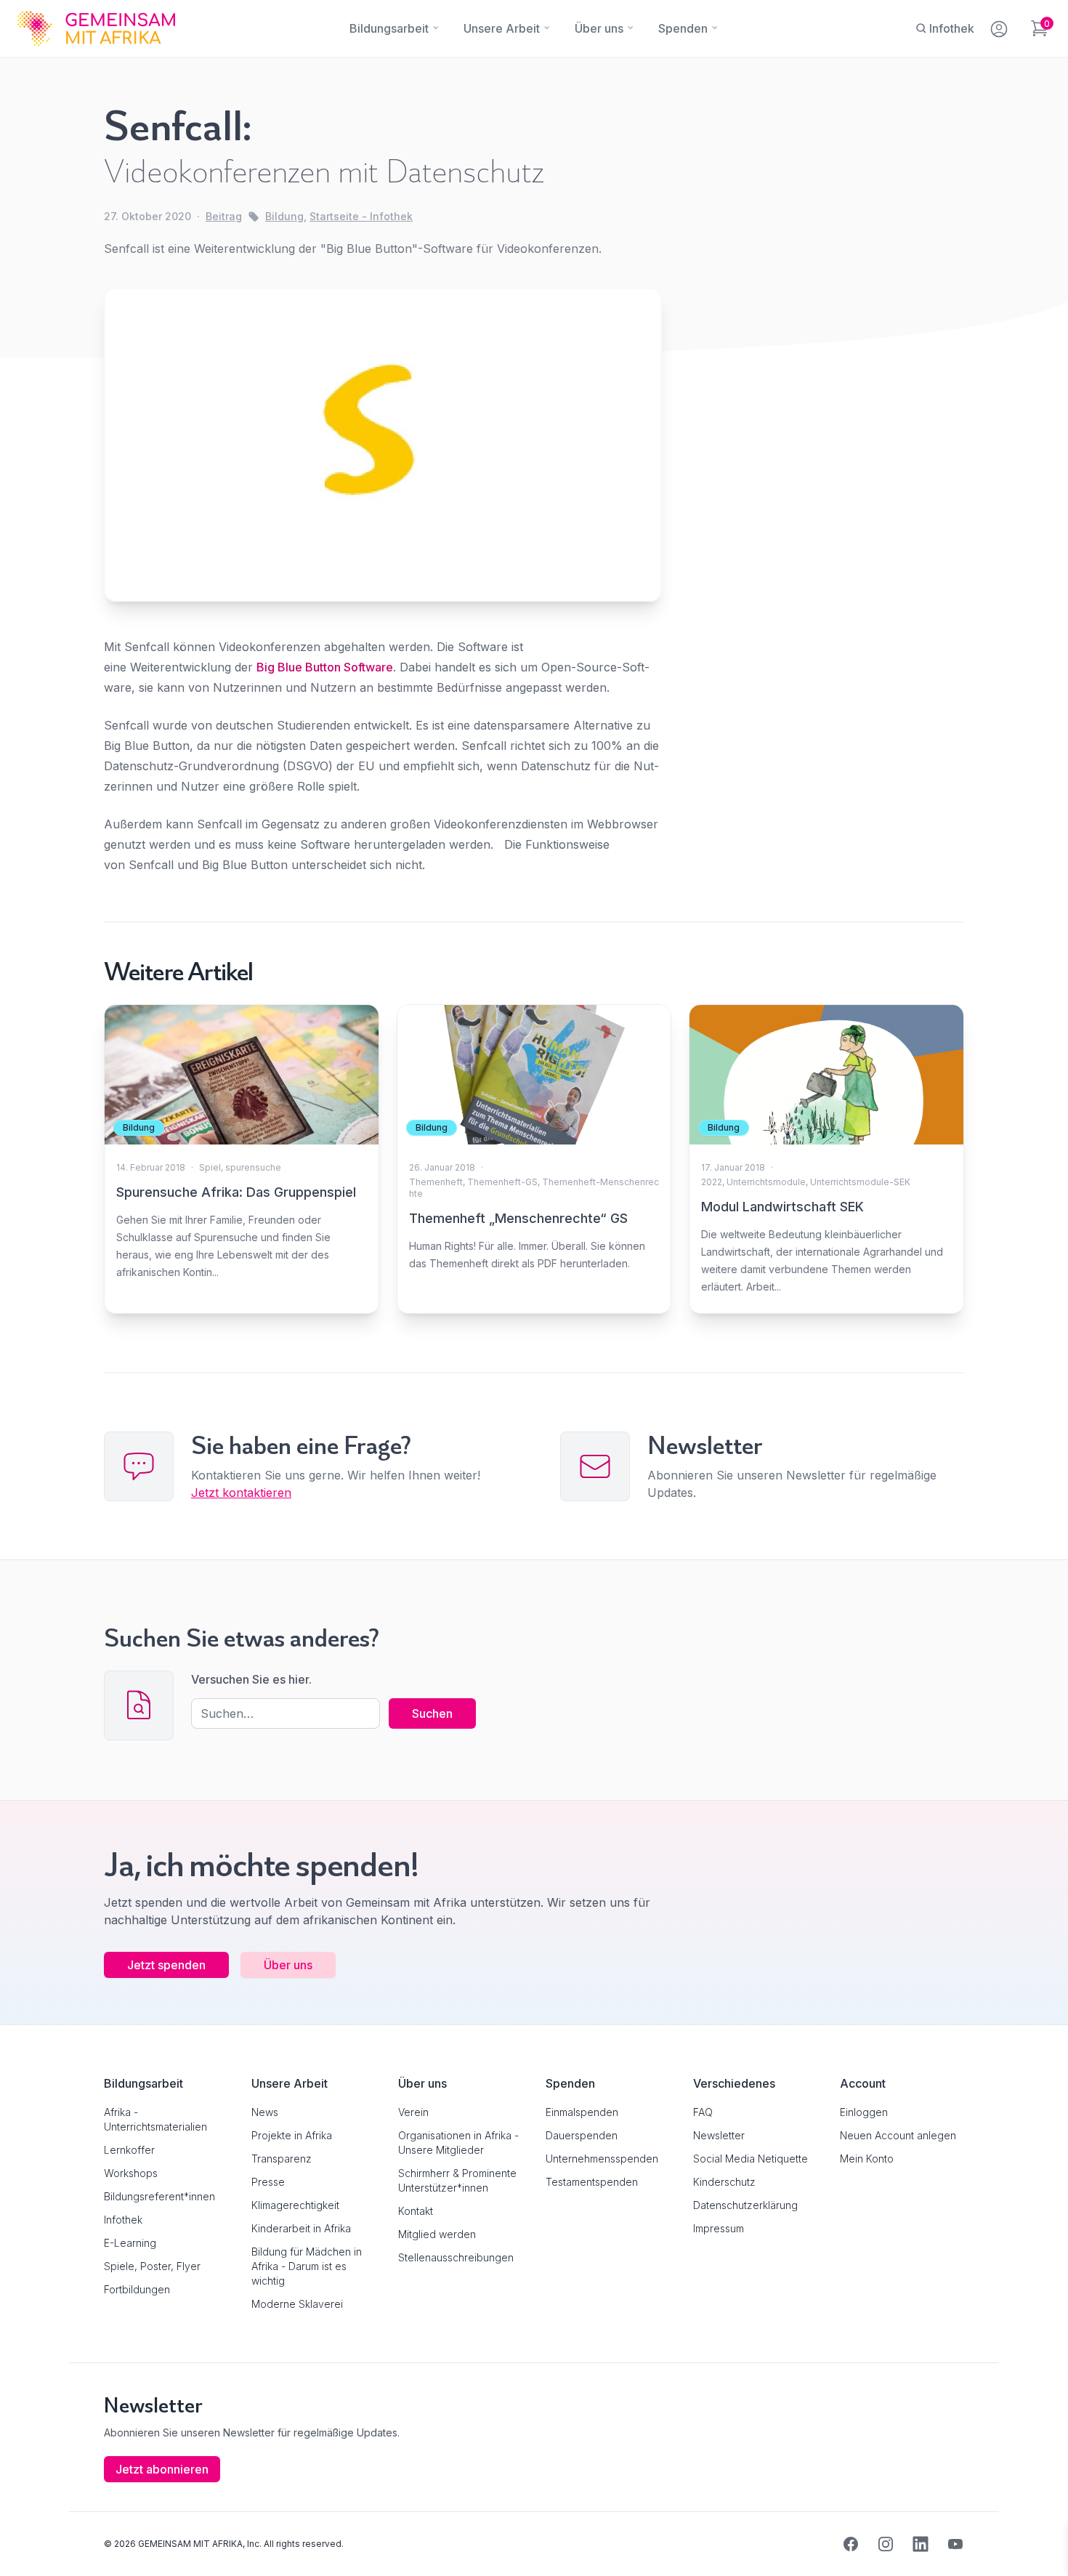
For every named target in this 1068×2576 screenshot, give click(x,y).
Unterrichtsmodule (766, 1182)
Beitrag (224, 216)
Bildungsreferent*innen (159, 2196)
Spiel (210, 1167)
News (265, 2112)
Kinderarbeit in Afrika (301, 2228)
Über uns (288, 1965)
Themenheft (436, 1182)
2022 (712, 1182)
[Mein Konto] (1000, 26)
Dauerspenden (582, 2135)
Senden (534, 1568)
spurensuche (253, 1167)
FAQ (703, 2112)
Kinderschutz (724, 2182)
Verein (413, 2112)
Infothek (123, 2220)
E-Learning (130, 2243)
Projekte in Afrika (292, 2135)
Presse (268, 2182)
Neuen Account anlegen (898, 2135)
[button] (32, 2544)
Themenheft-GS (502, 1182)
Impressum (719, 2228)
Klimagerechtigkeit (295, 2205)
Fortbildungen (137, 2289)
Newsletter (719, 2135)
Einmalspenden (582, 2112)
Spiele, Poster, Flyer (152, 2266)
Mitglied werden (437, 2234)
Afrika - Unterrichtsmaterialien (155, 2119)
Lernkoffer (129, 2150)
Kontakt (416, 2211)
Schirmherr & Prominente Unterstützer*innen (457, 2180)
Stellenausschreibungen (456, 2257)
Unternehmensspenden (602, 2159)
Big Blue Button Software (325, 667)
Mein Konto (867, 2159)
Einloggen (864, 2112)
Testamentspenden (592, 2182)
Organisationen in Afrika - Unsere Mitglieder (458, 2143)
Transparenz (282, 2159)
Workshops (131, 2173)
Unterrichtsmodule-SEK (860, 1182)
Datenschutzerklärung (745, 2205)
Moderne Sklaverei (297, 2304)
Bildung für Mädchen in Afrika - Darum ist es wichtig (307, 2266)
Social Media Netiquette (751, 2159)
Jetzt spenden (166, 1965)
